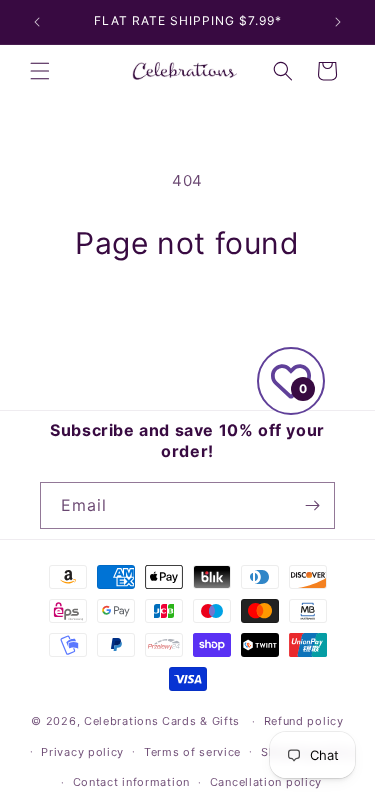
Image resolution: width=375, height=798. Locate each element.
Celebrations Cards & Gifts (162, 721)
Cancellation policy (266, 782)
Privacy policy (82, 752)
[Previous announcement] (37, 22)
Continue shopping (188, 316)
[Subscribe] (312, 505)
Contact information (131, 782)
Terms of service (192, 752)
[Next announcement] (338, 22)
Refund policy (304, 721)
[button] (40, 71)
